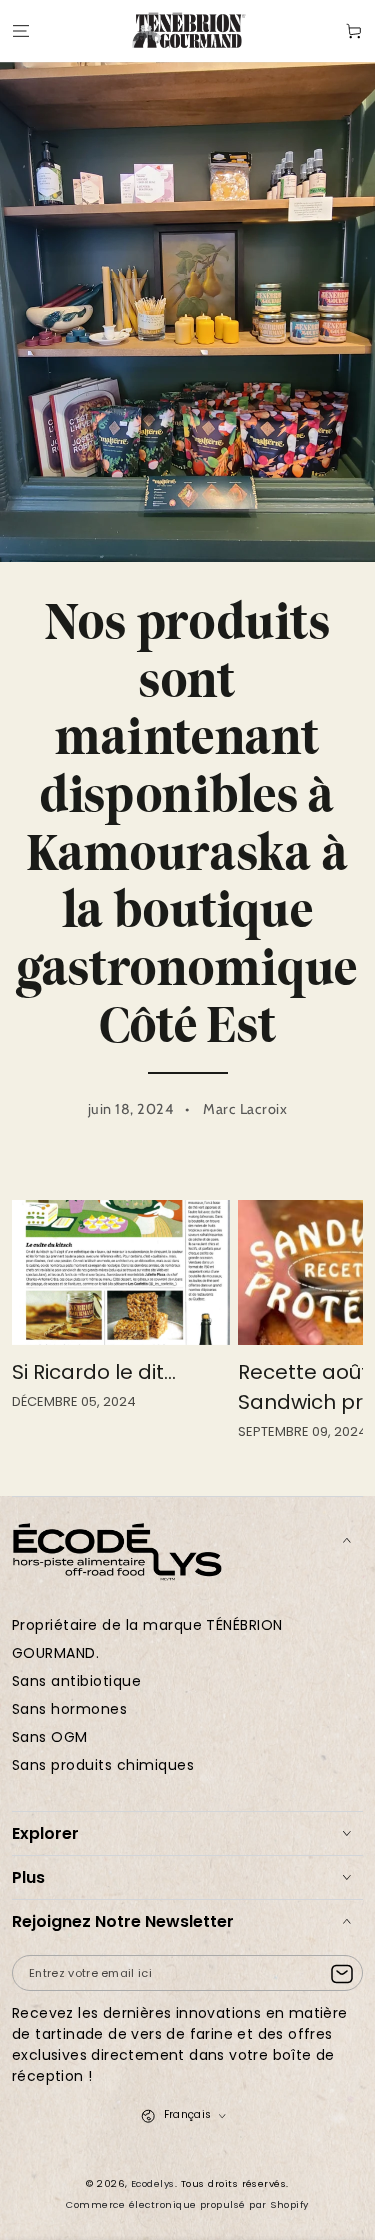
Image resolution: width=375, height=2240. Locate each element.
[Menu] (21, 30)
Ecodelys (153, 2183)
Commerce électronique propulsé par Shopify (187, 2204)
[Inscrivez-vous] (346, 1973)
